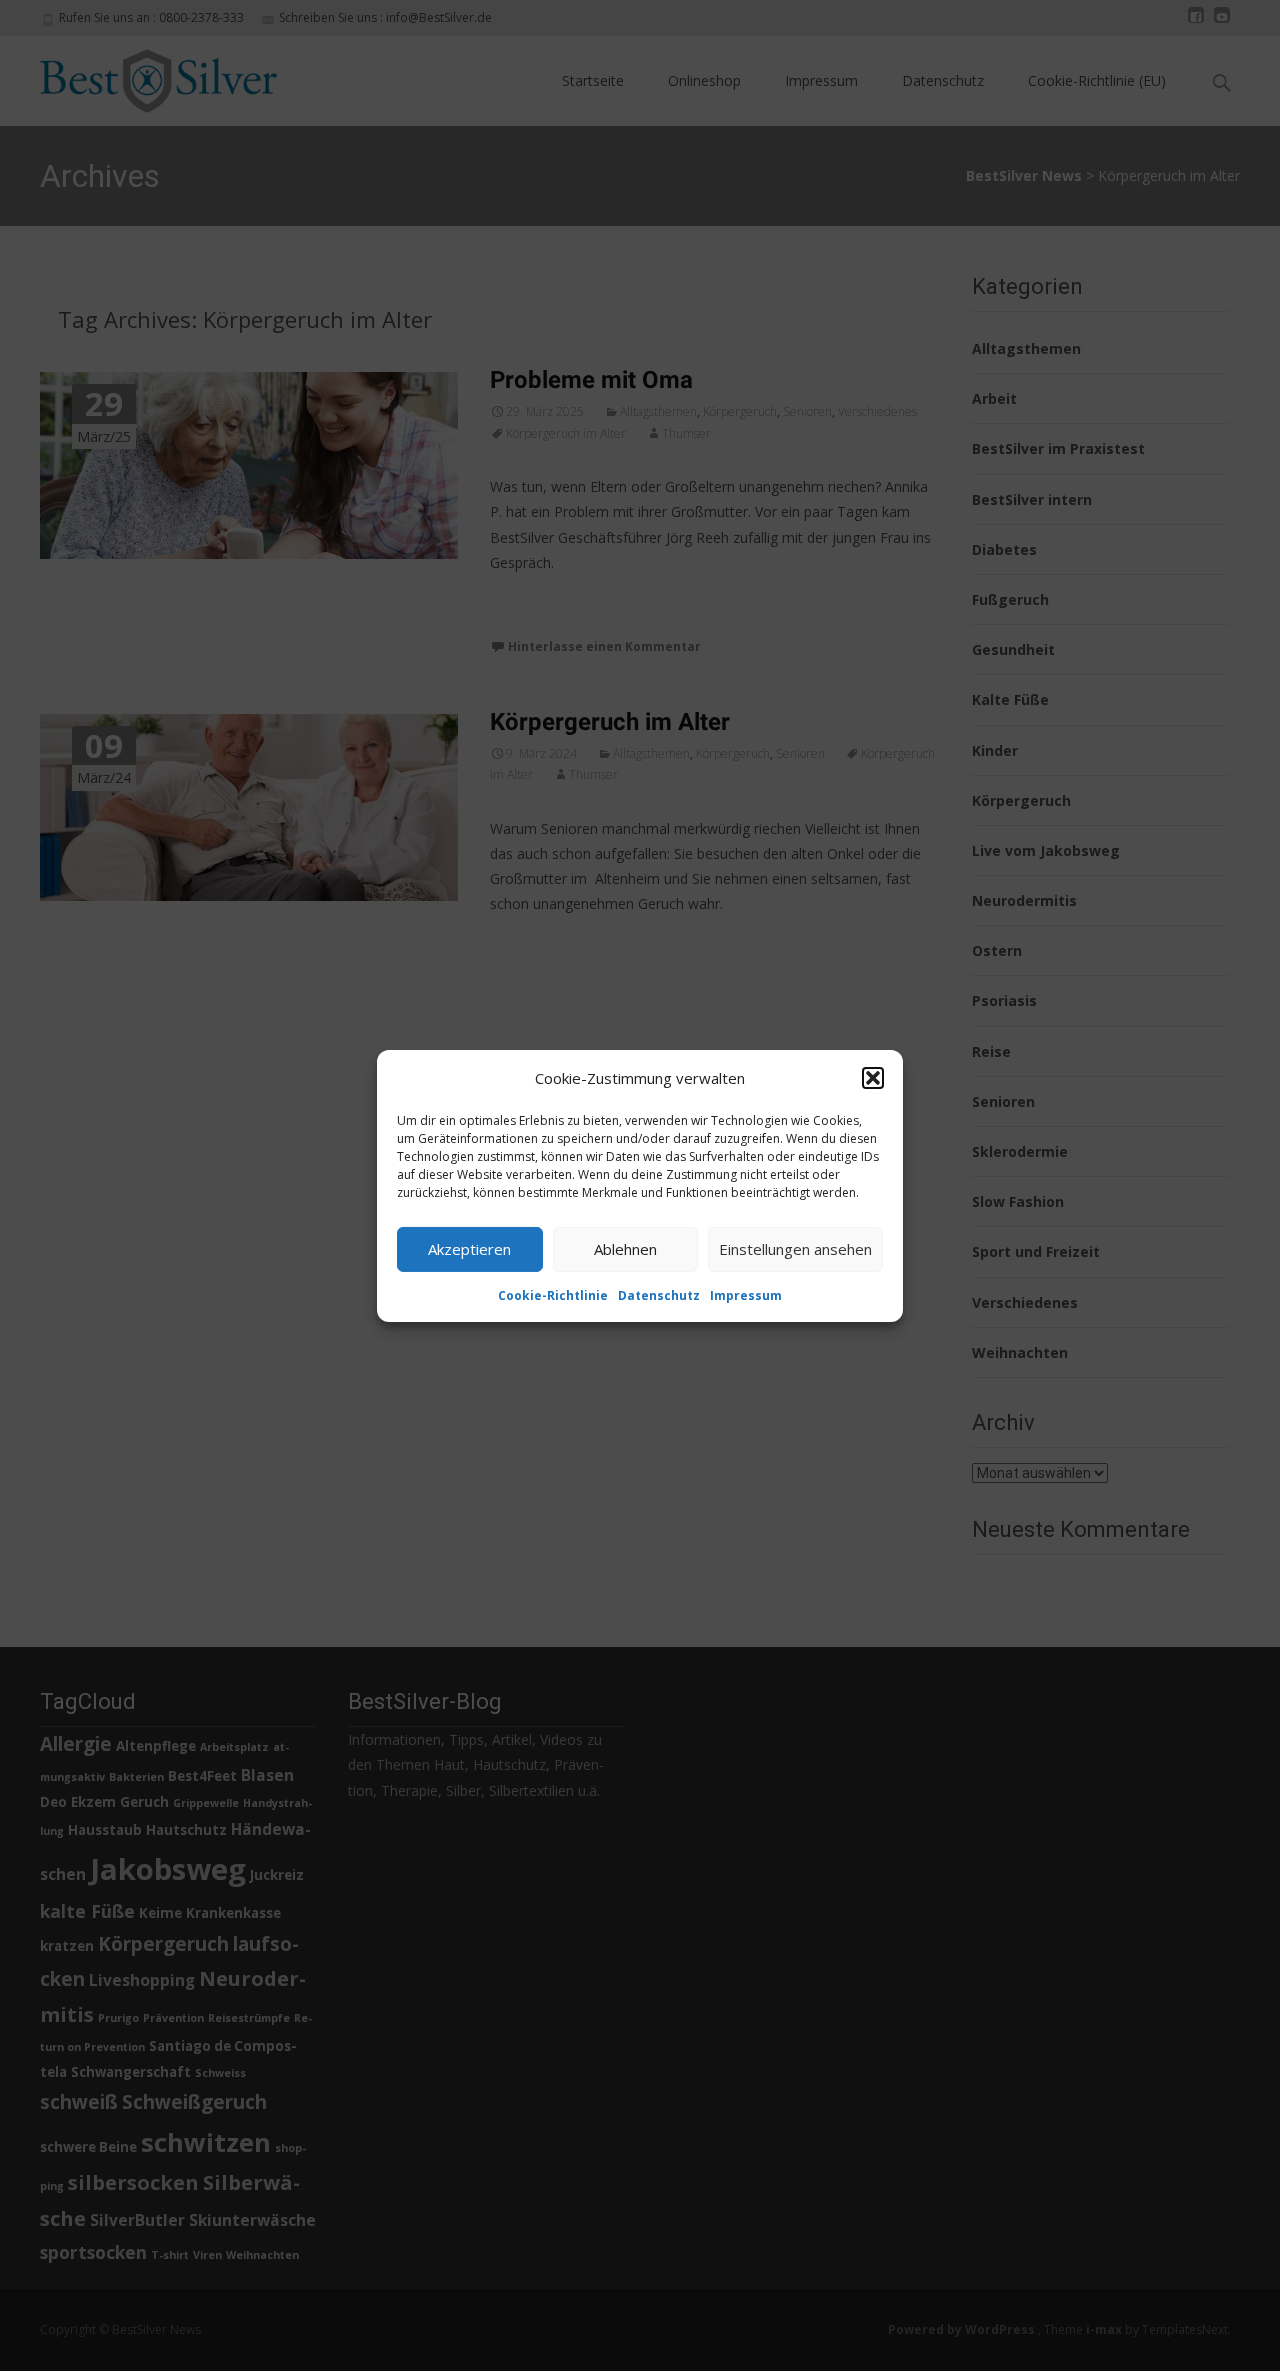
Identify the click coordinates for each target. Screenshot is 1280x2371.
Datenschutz (659, 1294)
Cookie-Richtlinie (553, 1294)
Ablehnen (625, 1249)
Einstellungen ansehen (795, 1249)
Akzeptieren (469, 1249)
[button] (873, 1078)
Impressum (746, 1294)
